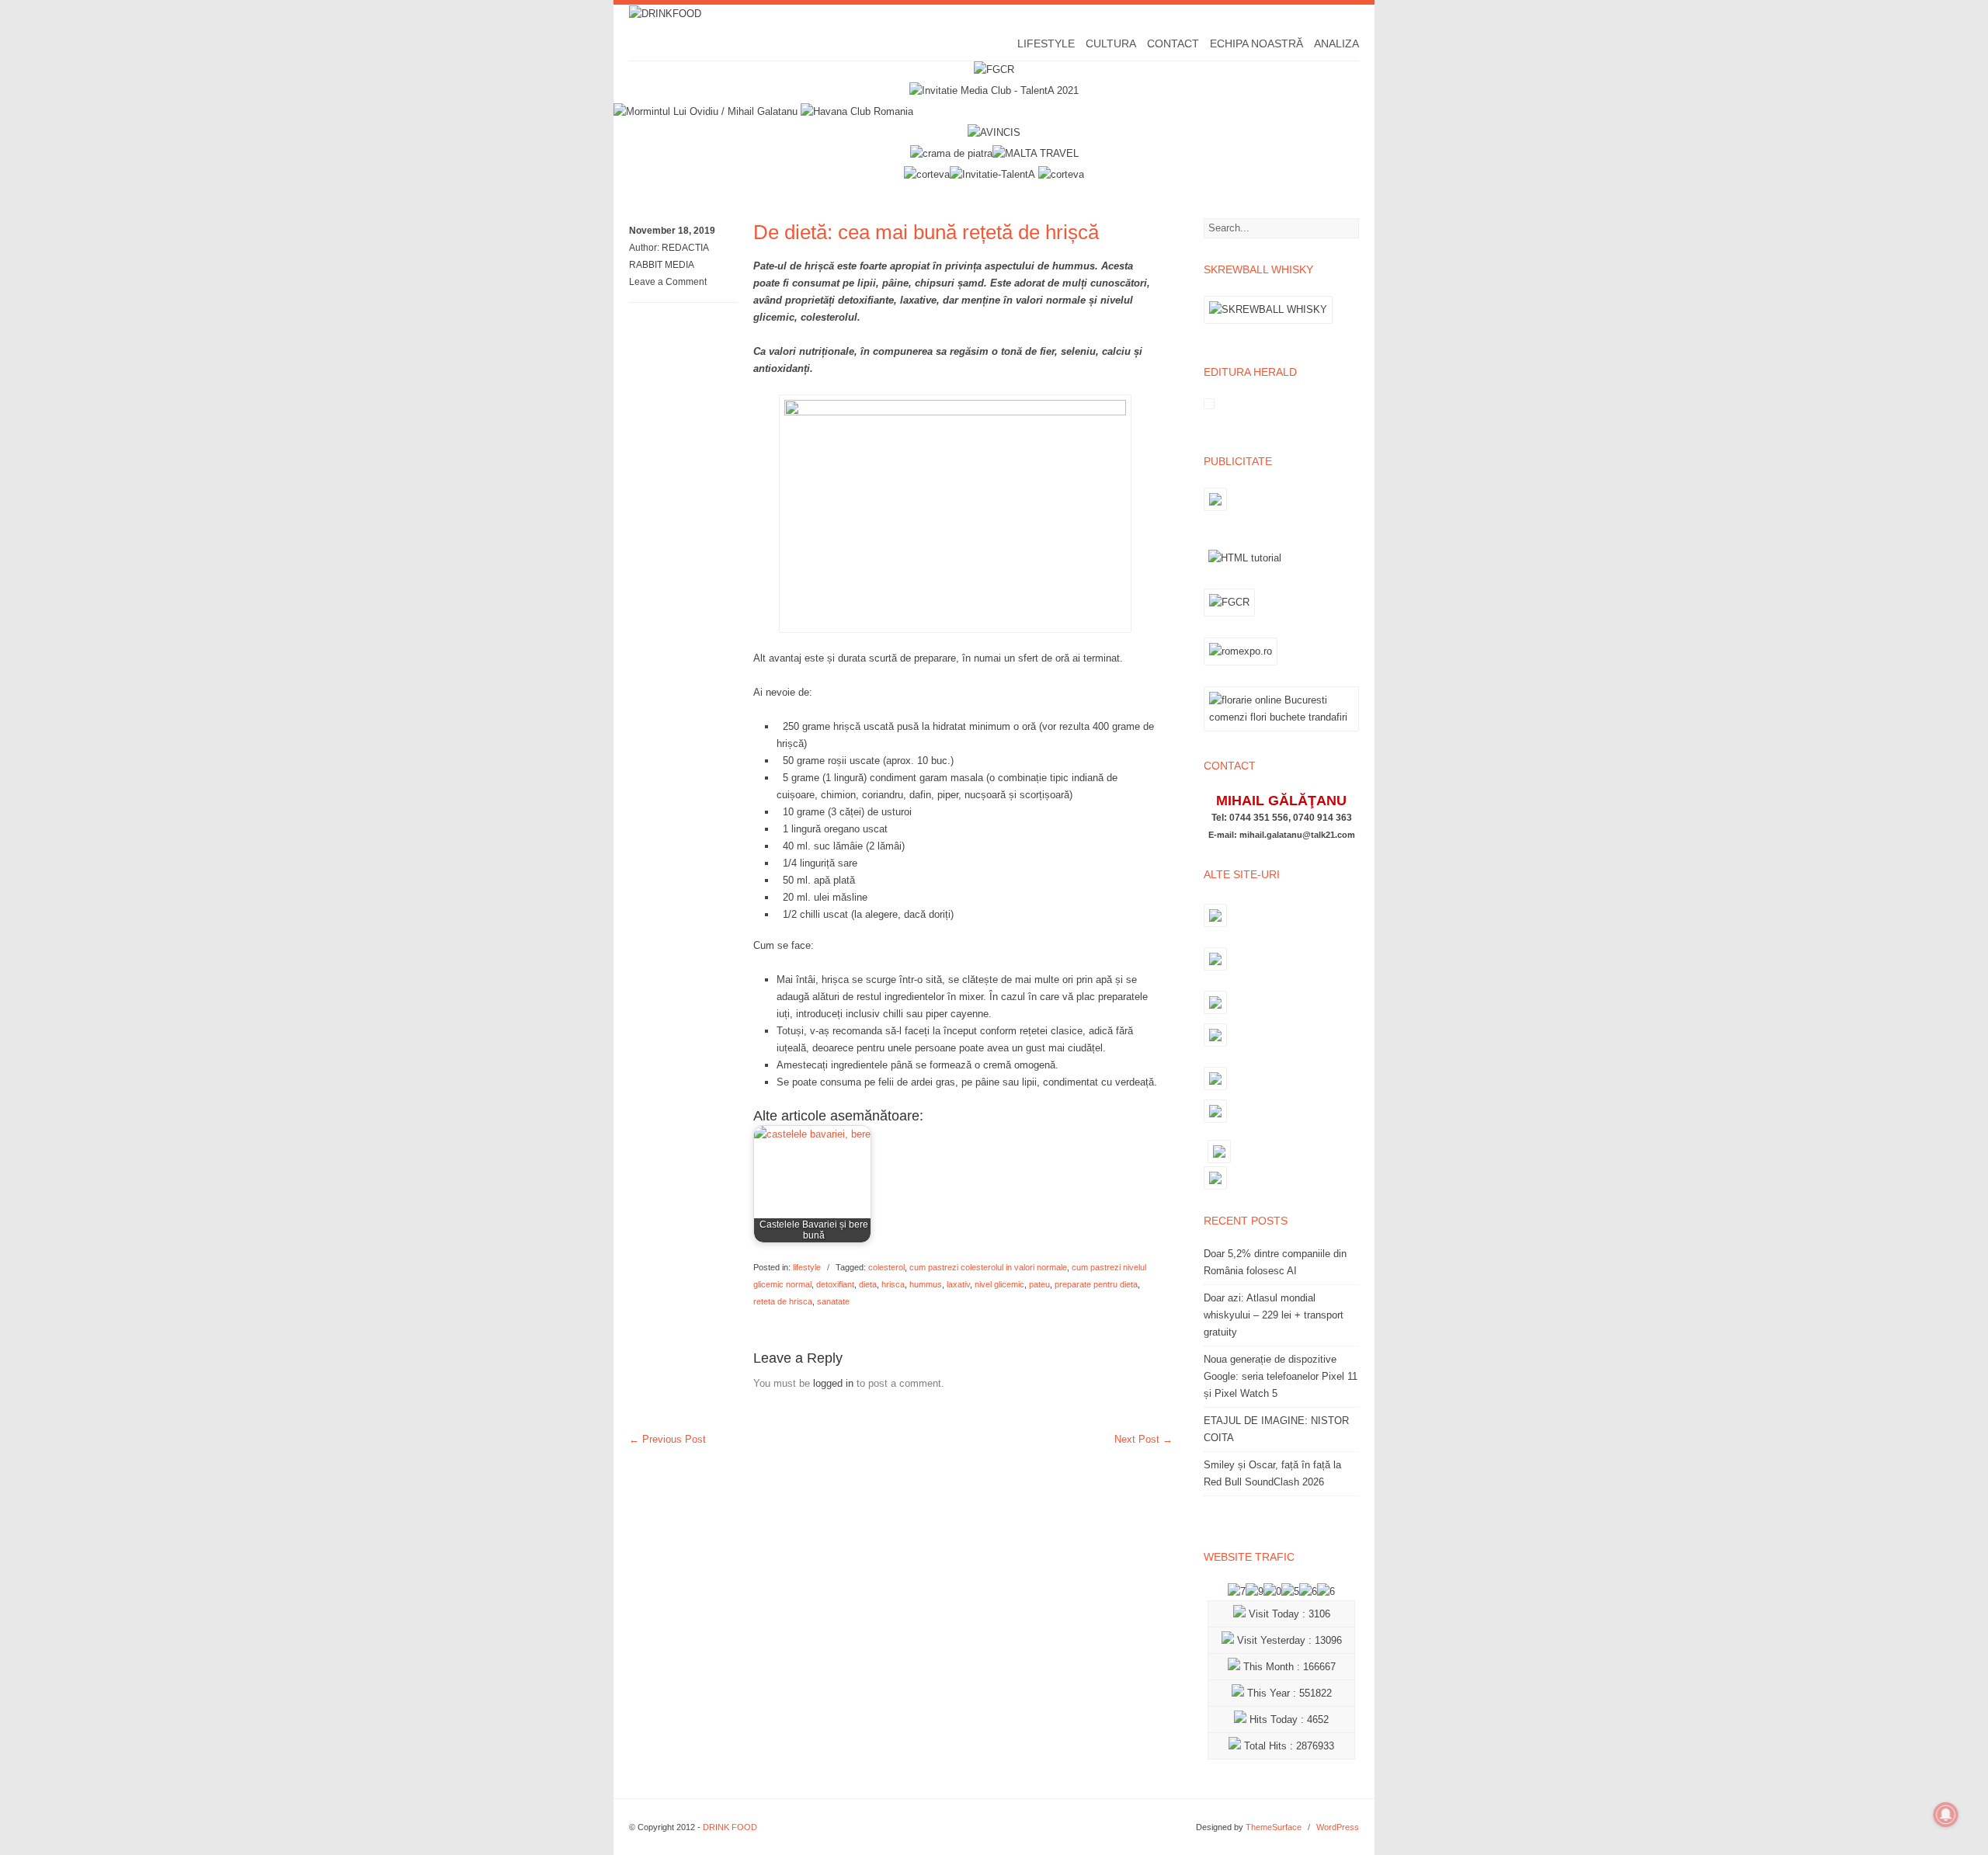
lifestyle (807, 1267)
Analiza (1336, 43)
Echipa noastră (1256, 43)
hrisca (893, 1284)
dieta (868, 1284)
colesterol (886, 1267)
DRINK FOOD (730, 1827)
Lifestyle (1046, 43)
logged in (833, 1383)
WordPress (1338, 1827)
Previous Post (667, 1439)
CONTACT (1173, 43)
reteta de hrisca (783, 1301)
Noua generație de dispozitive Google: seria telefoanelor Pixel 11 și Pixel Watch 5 (1281, 1376)
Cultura (1111, 43)
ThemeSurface (1274, 1827)
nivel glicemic (999, 1284)
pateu (1039, 1284)
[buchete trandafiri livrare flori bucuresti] (1281, 731)
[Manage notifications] (1946, 1815)
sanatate (833, 1301)
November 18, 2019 (672, 231)
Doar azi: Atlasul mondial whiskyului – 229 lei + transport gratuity (1274, 1315)
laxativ (958, 1284)
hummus (926, 1284)
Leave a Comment (668, 282)
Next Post (1143, 1439)
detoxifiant (835, 1284)
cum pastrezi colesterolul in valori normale (988, 1267)
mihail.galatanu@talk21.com (1297, 835)
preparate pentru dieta (1096, 1284)
